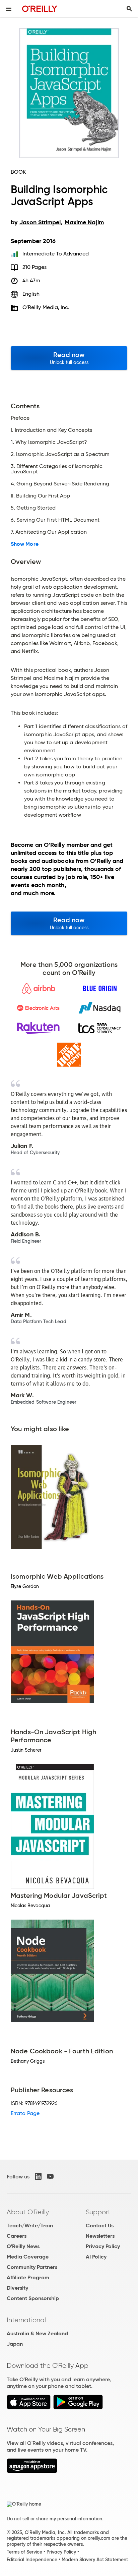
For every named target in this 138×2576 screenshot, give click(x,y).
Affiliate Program (28, 2277)
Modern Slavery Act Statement (95, 2560)
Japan (15, 2344)
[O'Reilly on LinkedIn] (38, 2176)
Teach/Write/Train (30, 2226)
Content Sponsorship (33, 2298)
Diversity (17, 2288)
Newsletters (100, 2236)
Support (98, 2212)
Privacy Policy (103, 2246)
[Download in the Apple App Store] (29, 2408)
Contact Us (100, 2226)
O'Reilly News (23, 2246)
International (26, 2320)
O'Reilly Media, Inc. (46, 307)
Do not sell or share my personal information (54, 2519)
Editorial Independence (32, 2560)
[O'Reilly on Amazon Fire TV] (32, 2471)
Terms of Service (24, 2552)
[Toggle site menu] (9, 9)
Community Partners (32, 2267)
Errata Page (25, 2113)
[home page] (40, 9)
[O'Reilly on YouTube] (50, 2176)
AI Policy (96, 2257)
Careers (17, 2236)
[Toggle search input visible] (129, 9)
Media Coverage (28, 2257)
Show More (25, 544)
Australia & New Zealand (37, 2333)
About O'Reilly (28, 2212)
